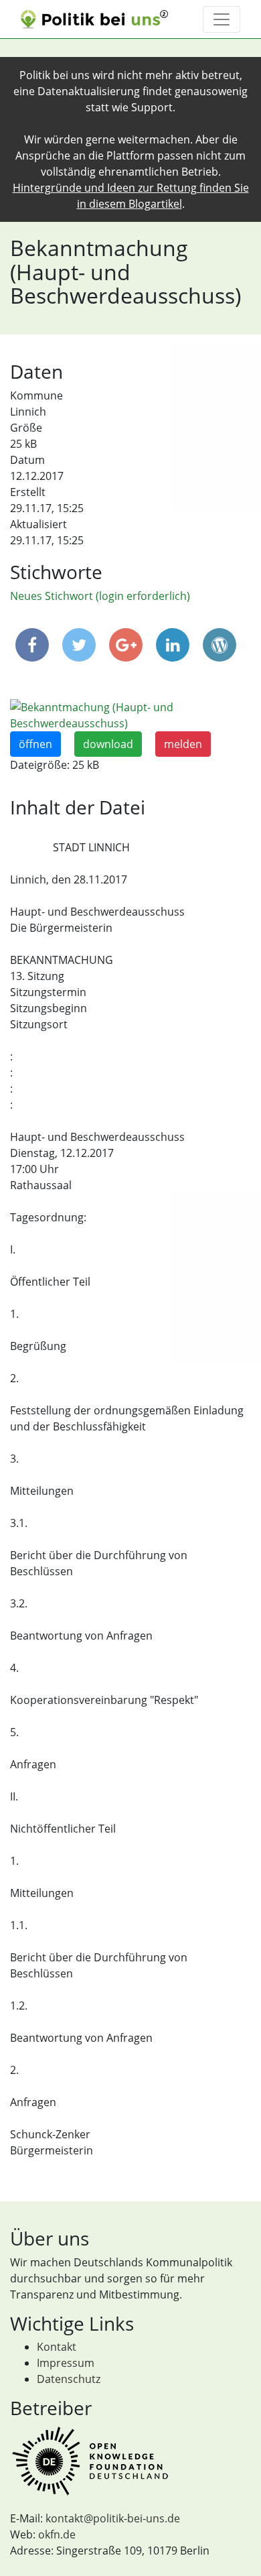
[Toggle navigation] (222, 19)
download (108, 744)
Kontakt (57, 2347)
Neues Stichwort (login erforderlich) (100, 596)
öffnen (35, 744)
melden (183, 744)
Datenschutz (69, 2379)
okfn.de (57, 2534)
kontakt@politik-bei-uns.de (113, 2518)
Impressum (66, 2363)
